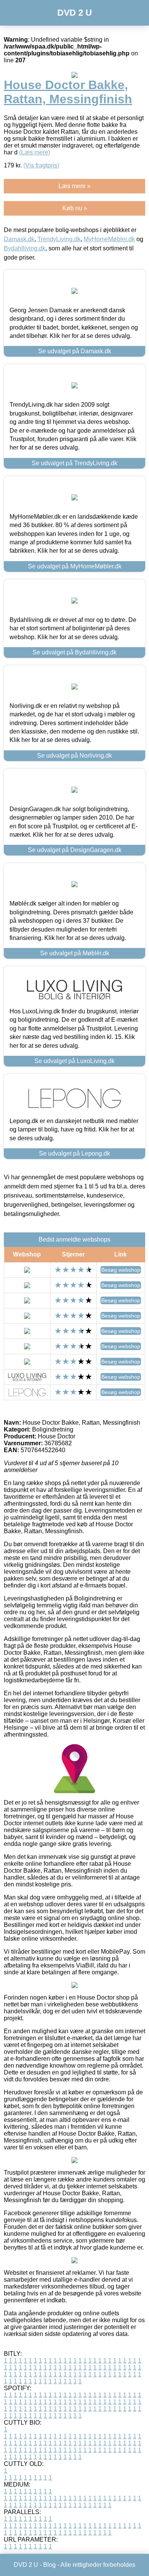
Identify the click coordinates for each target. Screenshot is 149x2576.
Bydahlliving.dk (25, 248)
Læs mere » (74, 186)
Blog (49, 2565)
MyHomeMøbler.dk (109, 239)
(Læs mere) (35, 152)
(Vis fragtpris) (41, 165)
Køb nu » (75, 208)
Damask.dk (19, 239)
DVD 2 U (75, 13)
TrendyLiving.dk (59, 239)
